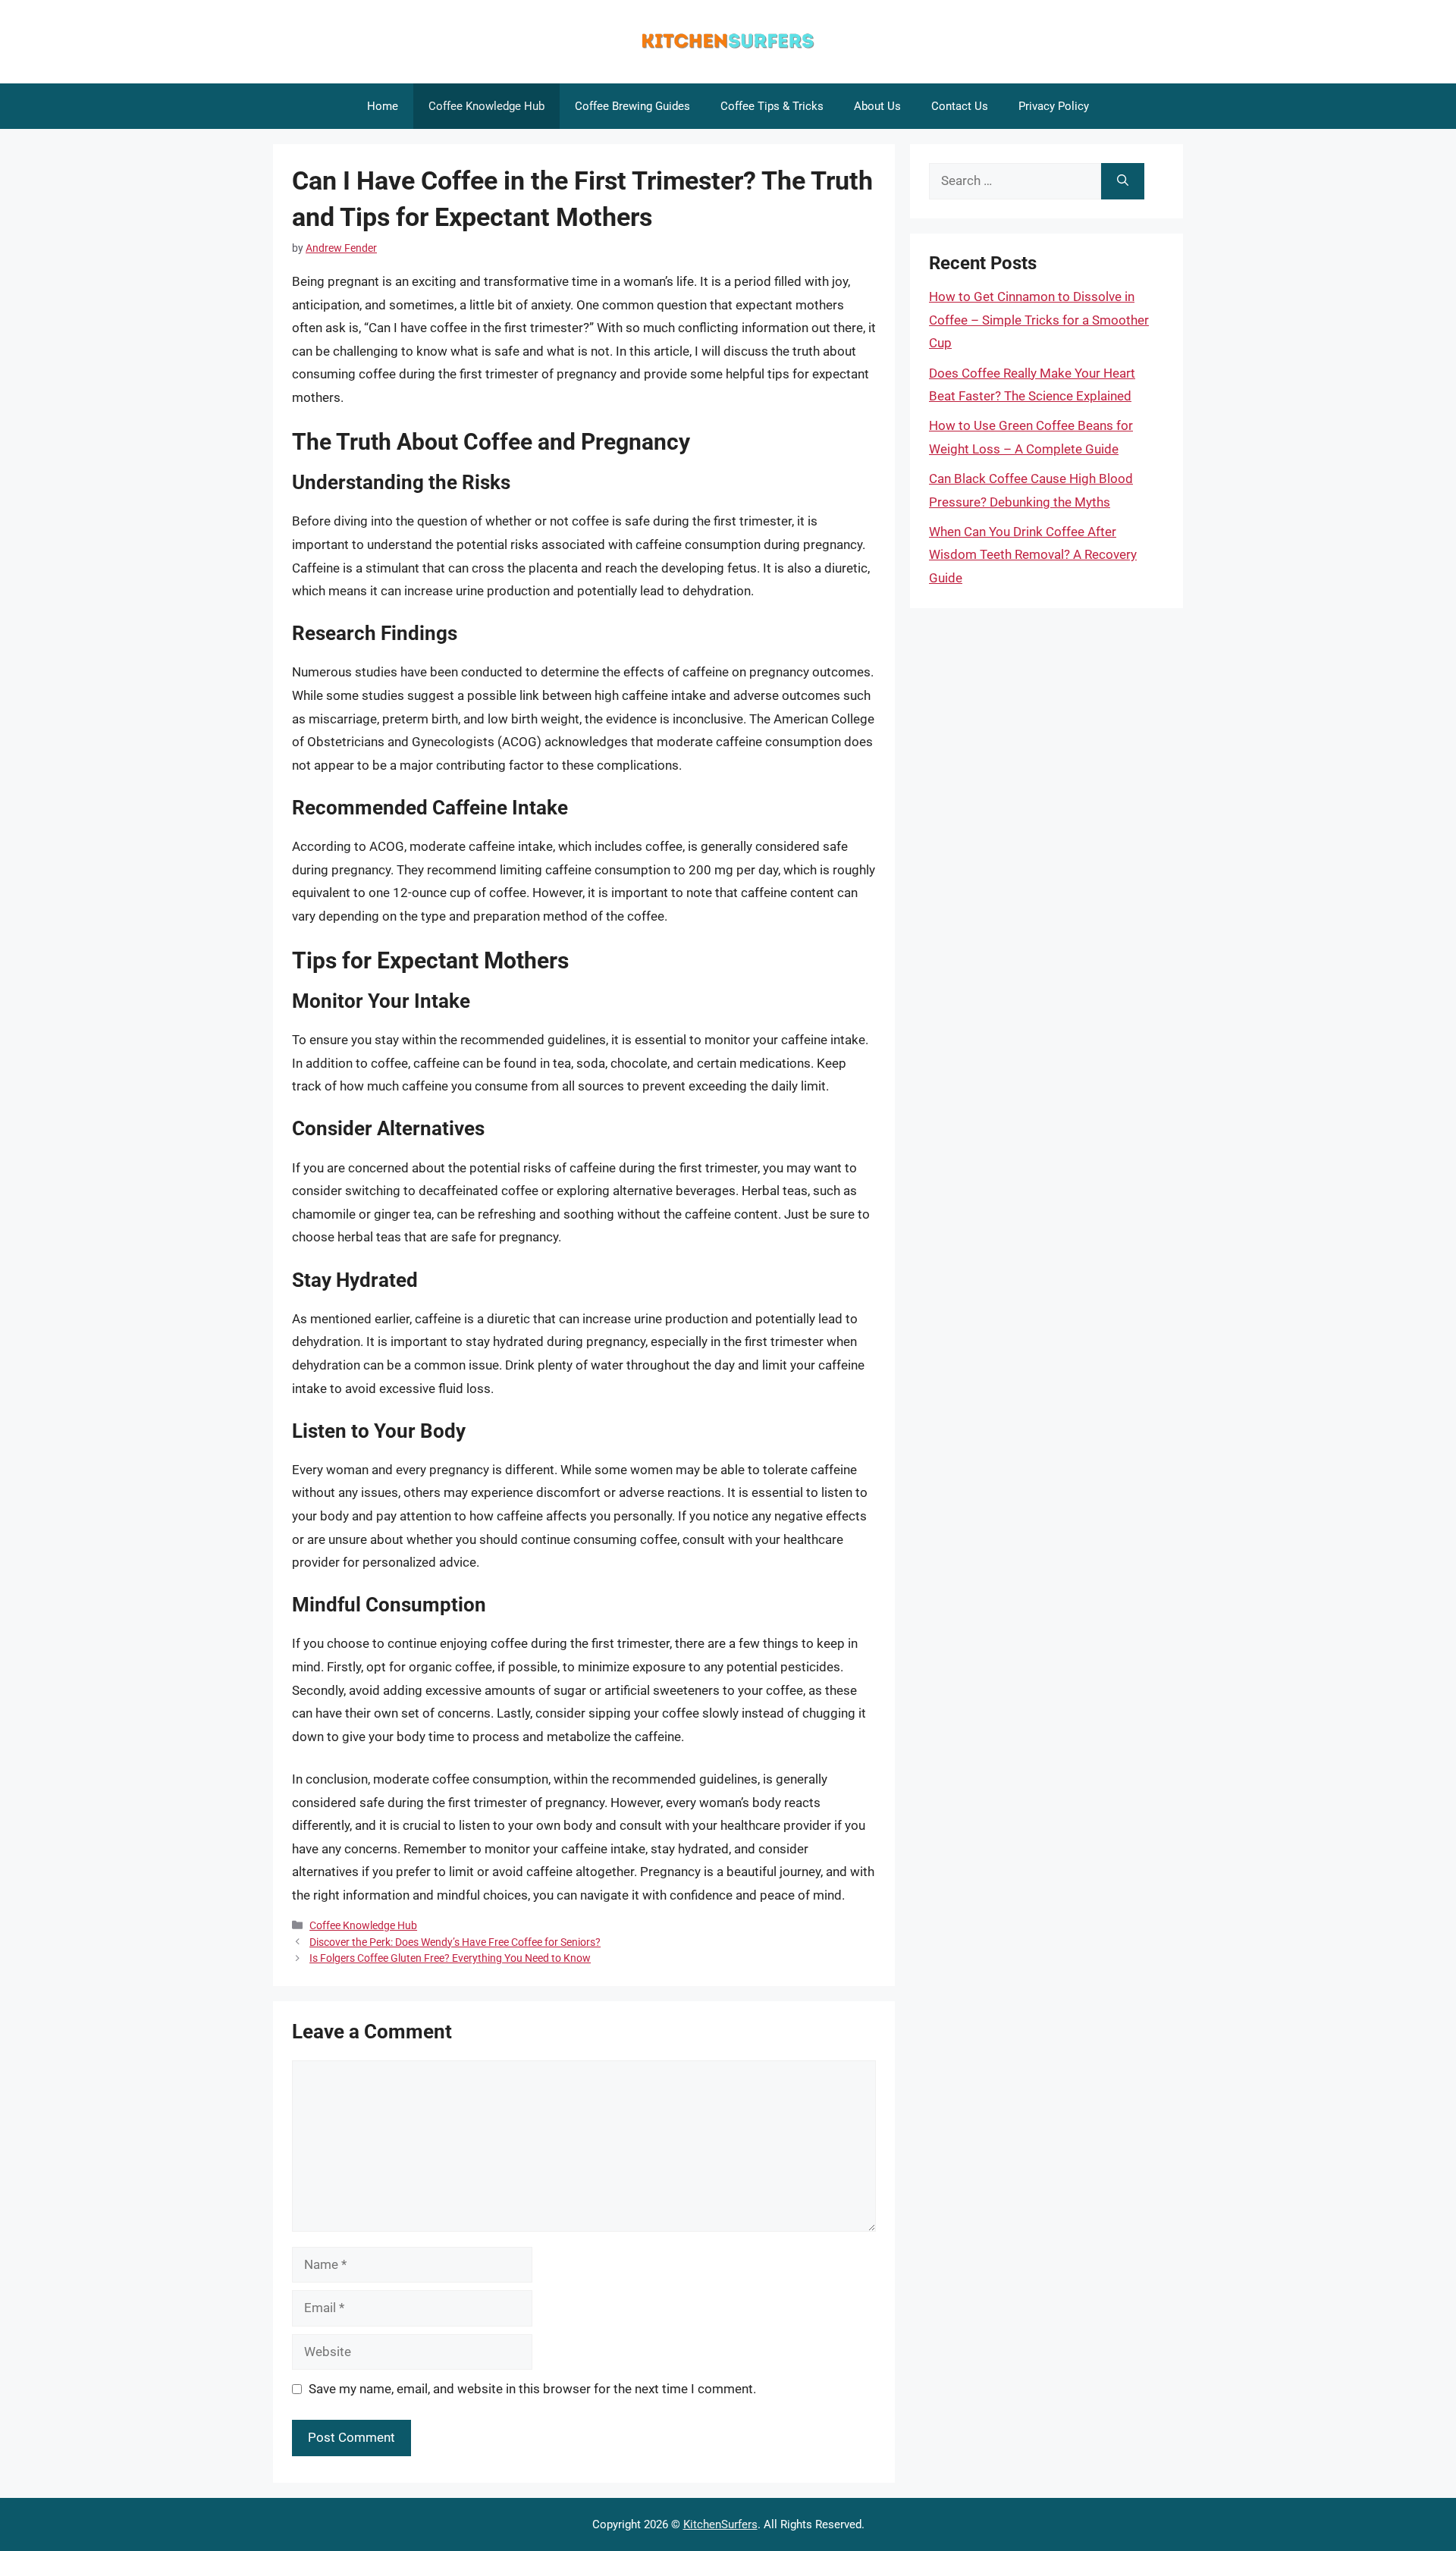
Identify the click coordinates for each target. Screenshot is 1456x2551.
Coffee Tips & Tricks (772, 106)
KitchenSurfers (720, 2524)
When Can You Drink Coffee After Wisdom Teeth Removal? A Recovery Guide (1033, 555)
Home (383, 106)
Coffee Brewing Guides (632, 106)
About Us (877, 106)
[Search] (1123, 181)
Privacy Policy (1054, 106)
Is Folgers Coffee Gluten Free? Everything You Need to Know (450, 1958)
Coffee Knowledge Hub (486, 106)
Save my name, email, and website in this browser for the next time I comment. (532, 2389)
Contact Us (960, 106)
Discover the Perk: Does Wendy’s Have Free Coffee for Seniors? (455, 1942)
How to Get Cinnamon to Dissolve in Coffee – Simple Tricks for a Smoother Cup (1039, 320)
